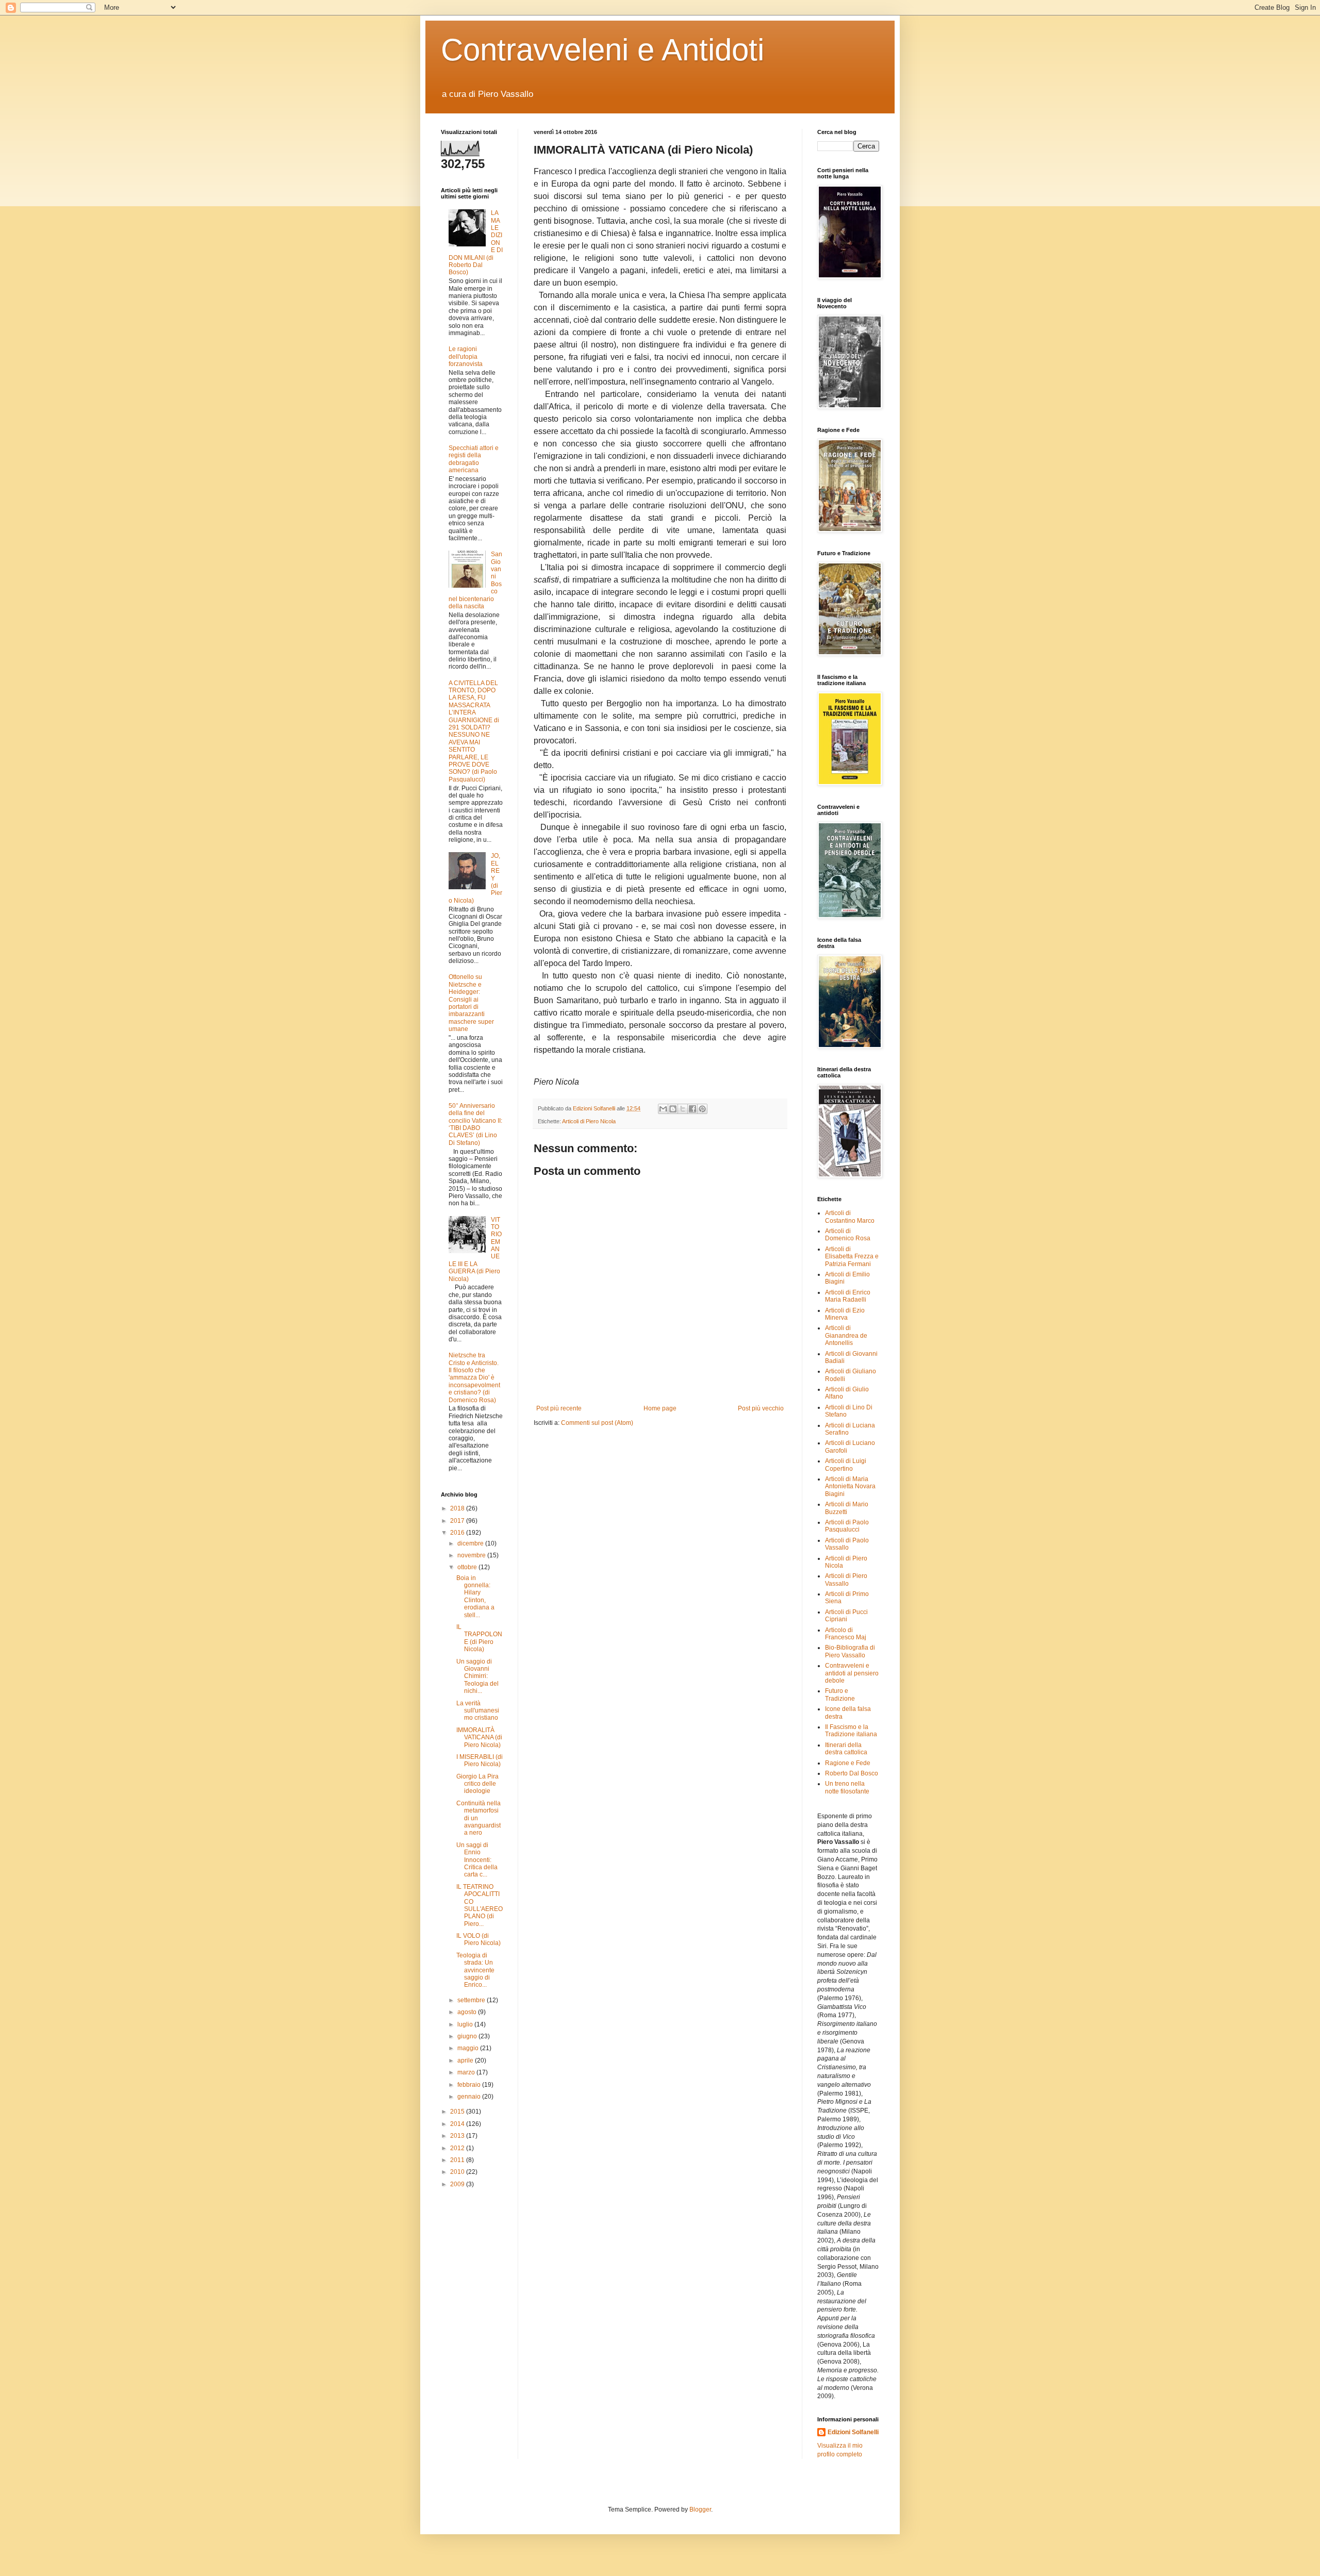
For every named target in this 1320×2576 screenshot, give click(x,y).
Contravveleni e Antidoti (603, 50)
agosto (468, 2012)
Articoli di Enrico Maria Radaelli (848, 1296)
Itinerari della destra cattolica (846, 1749)
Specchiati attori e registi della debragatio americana (474, 459)
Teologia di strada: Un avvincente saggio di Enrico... (475, 1970)
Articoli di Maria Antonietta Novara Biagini (850, 1486)
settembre (472, 2000)
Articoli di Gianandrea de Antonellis (846, 1335)
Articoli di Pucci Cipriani (846, 1616)
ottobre (468, 1567)
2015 (458, 2112)
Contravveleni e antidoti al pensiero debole (852, 1673)
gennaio (470, 2097)
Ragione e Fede (848, 1763)
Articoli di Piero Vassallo (846, 1580)
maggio (469, 2048)
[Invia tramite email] (663, 1109)
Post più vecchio (761, 1408)
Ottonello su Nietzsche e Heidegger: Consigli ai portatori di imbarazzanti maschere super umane (471, 1003)
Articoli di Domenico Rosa (848, 1235)
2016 (458, 1533)
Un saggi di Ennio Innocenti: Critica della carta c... (477, 1860)
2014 (458, 2124)
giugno (468, 2036)
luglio (466, 2024)
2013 (458, 2136)
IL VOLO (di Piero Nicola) (478, 1939)
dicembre (471, 1543)
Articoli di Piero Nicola (589, 1121)
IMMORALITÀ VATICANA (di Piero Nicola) (479, 1738)
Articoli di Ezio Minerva (845, 1314)
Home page (660, 1408)
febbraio (470, 2085)
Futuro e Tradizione (840, 1694)
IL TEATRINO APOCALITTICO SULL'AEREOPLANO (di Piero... (480, 1905)
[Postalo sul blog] (673, 1109)
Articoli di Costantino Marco (850, 1217)
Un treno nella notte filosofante (847, 1787)
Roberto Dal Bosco (852, 1773)
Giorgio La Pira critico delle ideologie (477, 1784)
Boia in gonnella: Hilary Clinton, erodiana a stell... (475, 1597)
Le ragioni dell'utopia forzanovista (466, 356)
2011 (458, 2160)
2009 (458, 2184)
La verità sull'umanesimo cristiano (478, 1711)
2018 (458, 1508)
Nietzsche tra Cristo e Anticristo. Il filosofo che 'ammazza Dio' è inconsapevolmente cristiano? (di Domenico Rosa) (474, 1377)
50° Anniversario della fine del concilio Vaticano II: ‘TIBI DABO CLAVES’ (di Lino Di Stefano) (475, 1124)
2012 (458, 2148)
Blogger (700, 2509)
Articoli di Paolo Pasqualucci (847, 1526)
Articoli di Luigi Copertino (846, 1465)
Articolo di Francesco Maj (846, 1634)
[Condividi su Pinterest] (702, 1109)
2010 (458, 2172)
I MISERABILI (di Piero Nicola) (480, 1760)
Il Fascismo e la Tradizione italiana (851, 1731)
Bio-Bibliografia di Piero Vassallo (850, 1651)
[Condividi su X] (683, 1109)
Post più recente (559, 1408)
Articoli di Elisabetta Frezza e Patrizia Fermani (852, 1257)
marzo (467, 2072)
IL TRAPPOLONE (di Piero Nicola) (479, 1638)
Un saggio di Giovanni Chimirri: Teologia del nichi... (477, 1676)
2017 (458, 1521)
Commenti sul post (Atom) (597, 1423)
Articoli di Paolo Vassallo (847, 1544)
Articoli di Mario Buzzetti (847, 1508)
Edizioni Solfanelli (853, 2432)
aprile (466, 2060)
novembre (472, 1555)
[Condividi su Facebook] (692, 1109)
